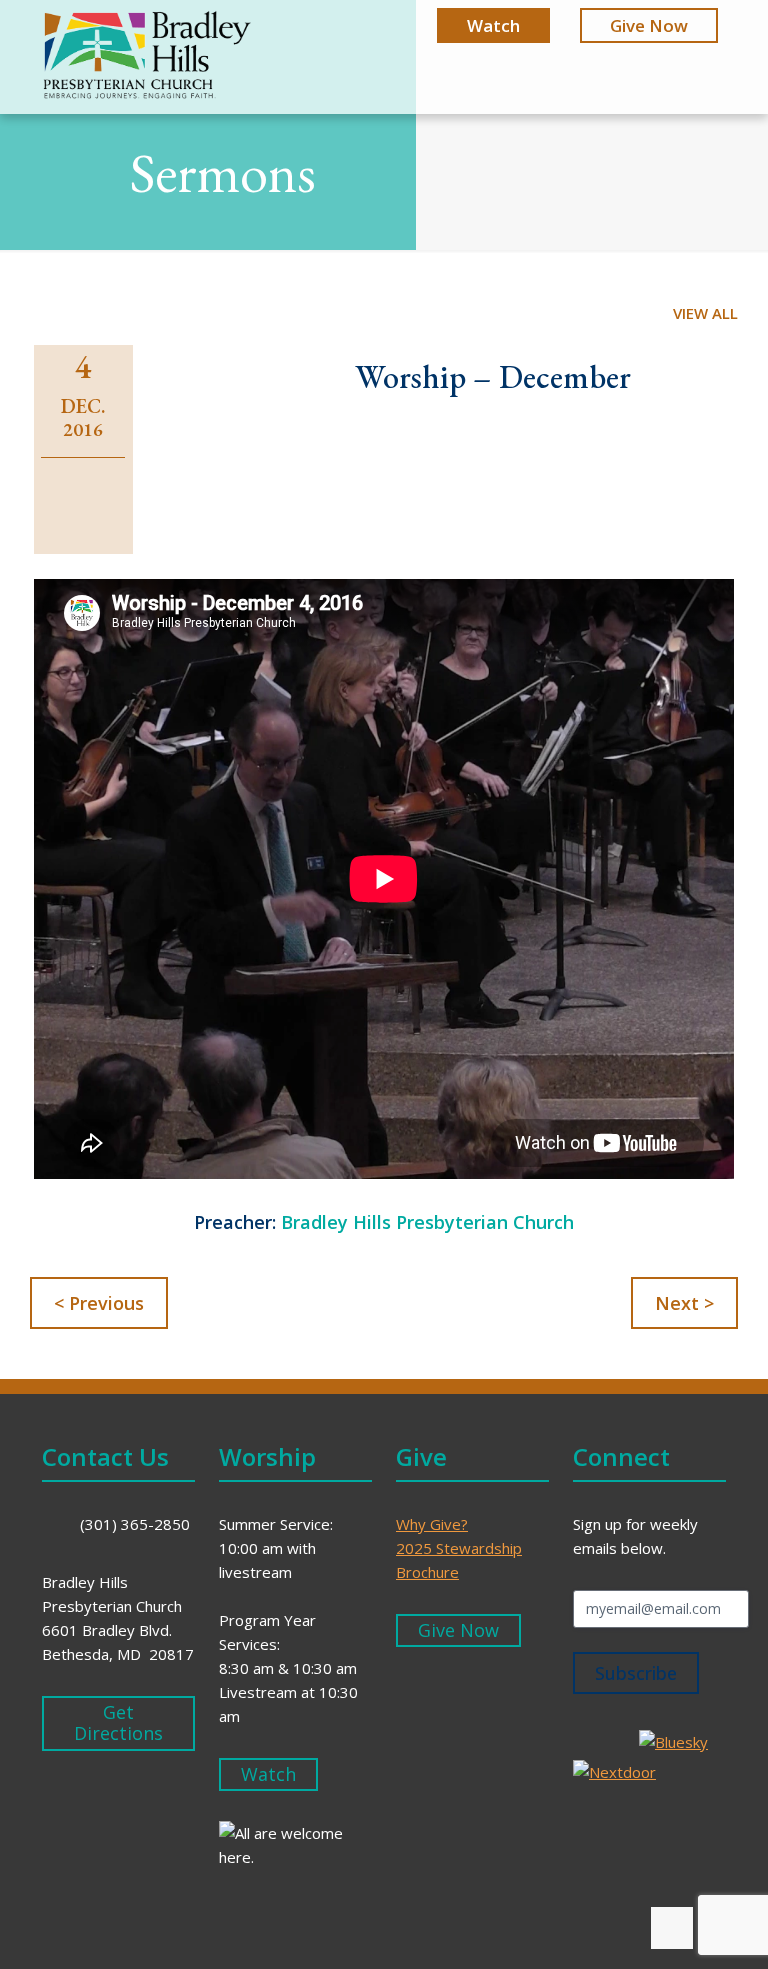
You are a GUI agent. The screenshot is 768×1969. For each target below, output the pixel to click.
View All (705, 313)
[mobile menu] (694, 58)
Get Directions (118, 1723)
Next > (684, 1303)
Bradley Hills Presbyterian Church (427, 1222)
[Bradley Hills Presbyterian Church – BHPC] (147, 58)
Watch (493, 25)
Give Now (649, 25)
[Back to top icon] (672, 1928)
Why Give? (432, 1524)
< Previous (99, 1303)
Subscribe (636, 1673)
